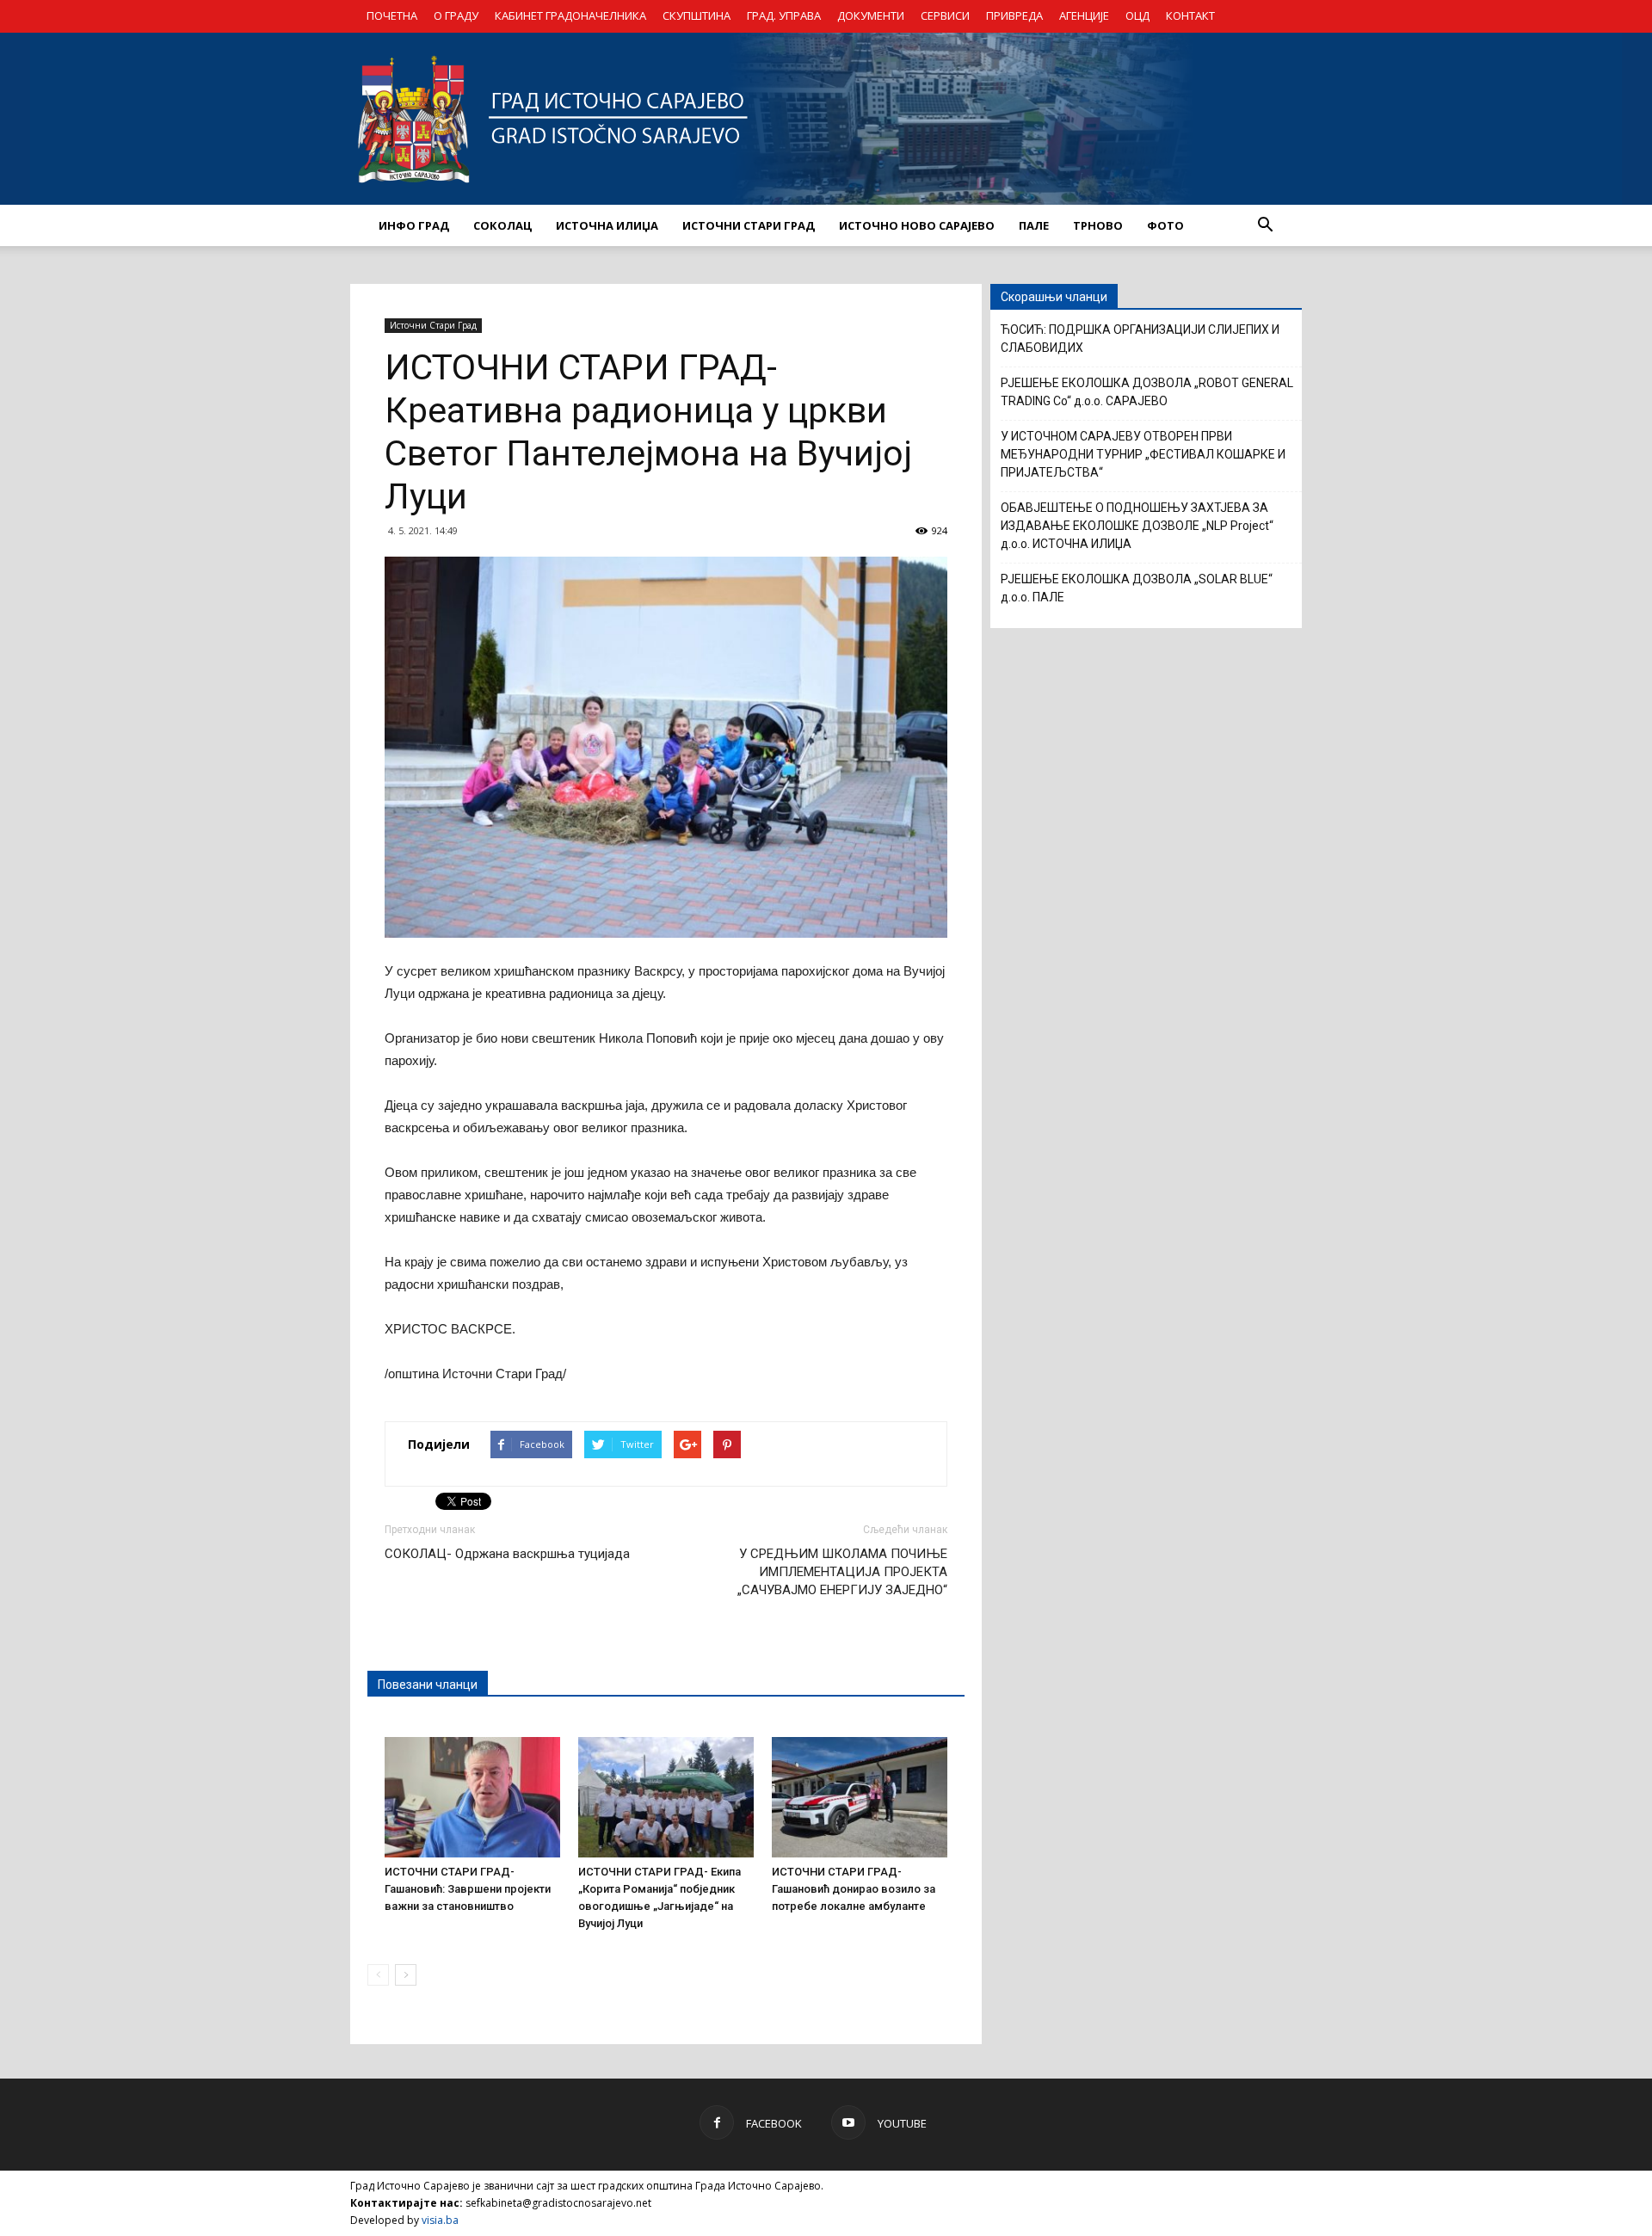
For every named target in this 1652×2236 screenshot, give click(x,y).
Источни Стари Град (433, 325)
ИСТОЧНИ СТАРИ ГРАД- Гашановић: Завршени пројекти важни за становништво (468, 1889)
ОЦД (1137, 15)
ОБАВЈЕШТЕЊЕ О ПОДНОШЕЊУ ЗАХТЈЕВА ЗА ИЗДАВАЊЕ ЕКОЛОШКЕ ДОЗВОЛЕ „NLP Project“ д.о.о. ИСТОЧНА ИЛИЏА (1137, 526)
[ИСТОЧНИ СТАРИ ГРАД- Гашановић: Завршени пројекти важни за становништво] (472, 1797)
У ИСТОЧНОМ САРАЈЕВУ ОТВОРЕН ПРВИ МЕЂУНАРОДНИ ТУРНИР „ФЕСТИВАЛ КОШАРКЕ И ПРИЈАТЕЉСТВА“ (1143, 454)
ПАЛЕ (1034, 225)
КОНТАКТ (1190, 15)
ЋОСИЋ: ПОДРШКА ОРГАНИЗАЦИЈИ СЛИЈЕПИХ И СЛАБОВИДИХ (1140, 339)
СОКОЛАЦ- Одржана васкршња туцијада (507, 1554)
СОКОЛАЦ (502, 225)
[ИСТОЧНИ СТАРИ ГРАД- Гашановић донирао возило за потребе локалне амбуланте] (860, 1797)
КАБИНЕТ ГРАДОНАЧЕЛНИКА (570, 15)
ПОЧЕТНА (392, 15)
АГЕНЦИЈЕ (1084, 15)
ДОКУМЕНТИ (871, 15)
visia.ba (440, 2220)
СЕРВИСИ (945, 15)
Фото (1165, 225)
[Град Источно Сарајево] (826, 119)
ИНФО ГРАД (414, 225)
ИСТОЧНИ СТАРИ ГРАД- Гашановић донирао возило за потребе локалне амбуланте (854, 1889)
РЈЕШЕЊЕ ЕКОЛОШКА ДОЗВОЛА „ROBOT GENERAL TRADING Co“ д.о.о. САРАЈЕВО (1147, 392)
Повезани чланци (428, 1685)
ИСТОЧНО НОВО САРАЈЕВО (917, 225)
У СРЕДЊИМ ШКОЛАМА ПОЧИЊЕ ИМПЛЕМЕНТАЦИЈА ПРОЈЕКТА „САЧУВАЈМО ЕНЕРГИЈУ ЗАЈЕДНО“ (842, 1572)
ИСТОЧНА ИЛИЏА (607, 225)
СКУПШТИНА (697, 15)
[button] (1265, 225)
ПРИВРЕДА (1014, 15)
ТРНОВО (1098, 225)
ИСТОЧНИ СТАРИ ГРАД (749, 225)
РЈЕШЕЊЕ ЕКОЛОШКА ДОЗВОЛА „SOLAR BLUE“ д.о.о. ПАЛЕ (1137, 588)
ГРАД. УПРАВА (784, 15)
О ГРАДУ (456, 15)
